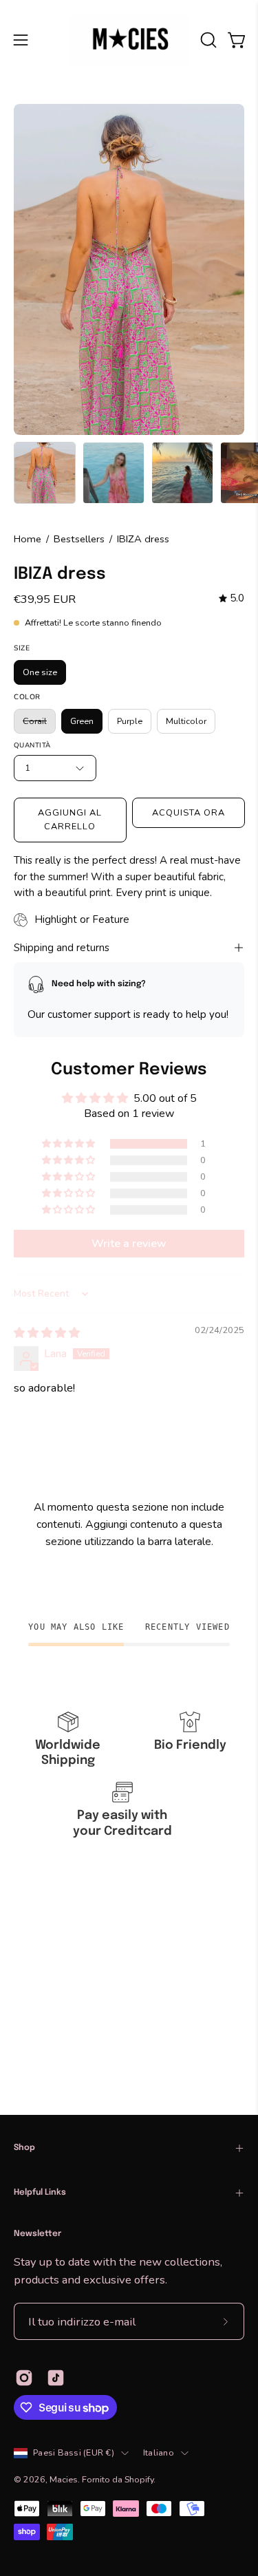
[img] (232, 599)
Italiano (159, 2452)
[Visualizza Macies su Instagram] (24, 2378)
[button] (207, 40)
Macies (64, 2479)
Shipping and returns (62, 948)
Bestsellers (79, 539)
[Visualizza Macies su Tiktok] (56, 2378)
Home (28, 539)
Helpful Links (40, 2193)
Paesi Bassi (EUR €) (74, 2452)
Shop (24, 2148)
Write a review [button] (129, 1244)
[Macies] (129, 40)
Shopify (139, 2479)
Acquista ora (188, 813)
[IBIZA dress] (45, 473)
